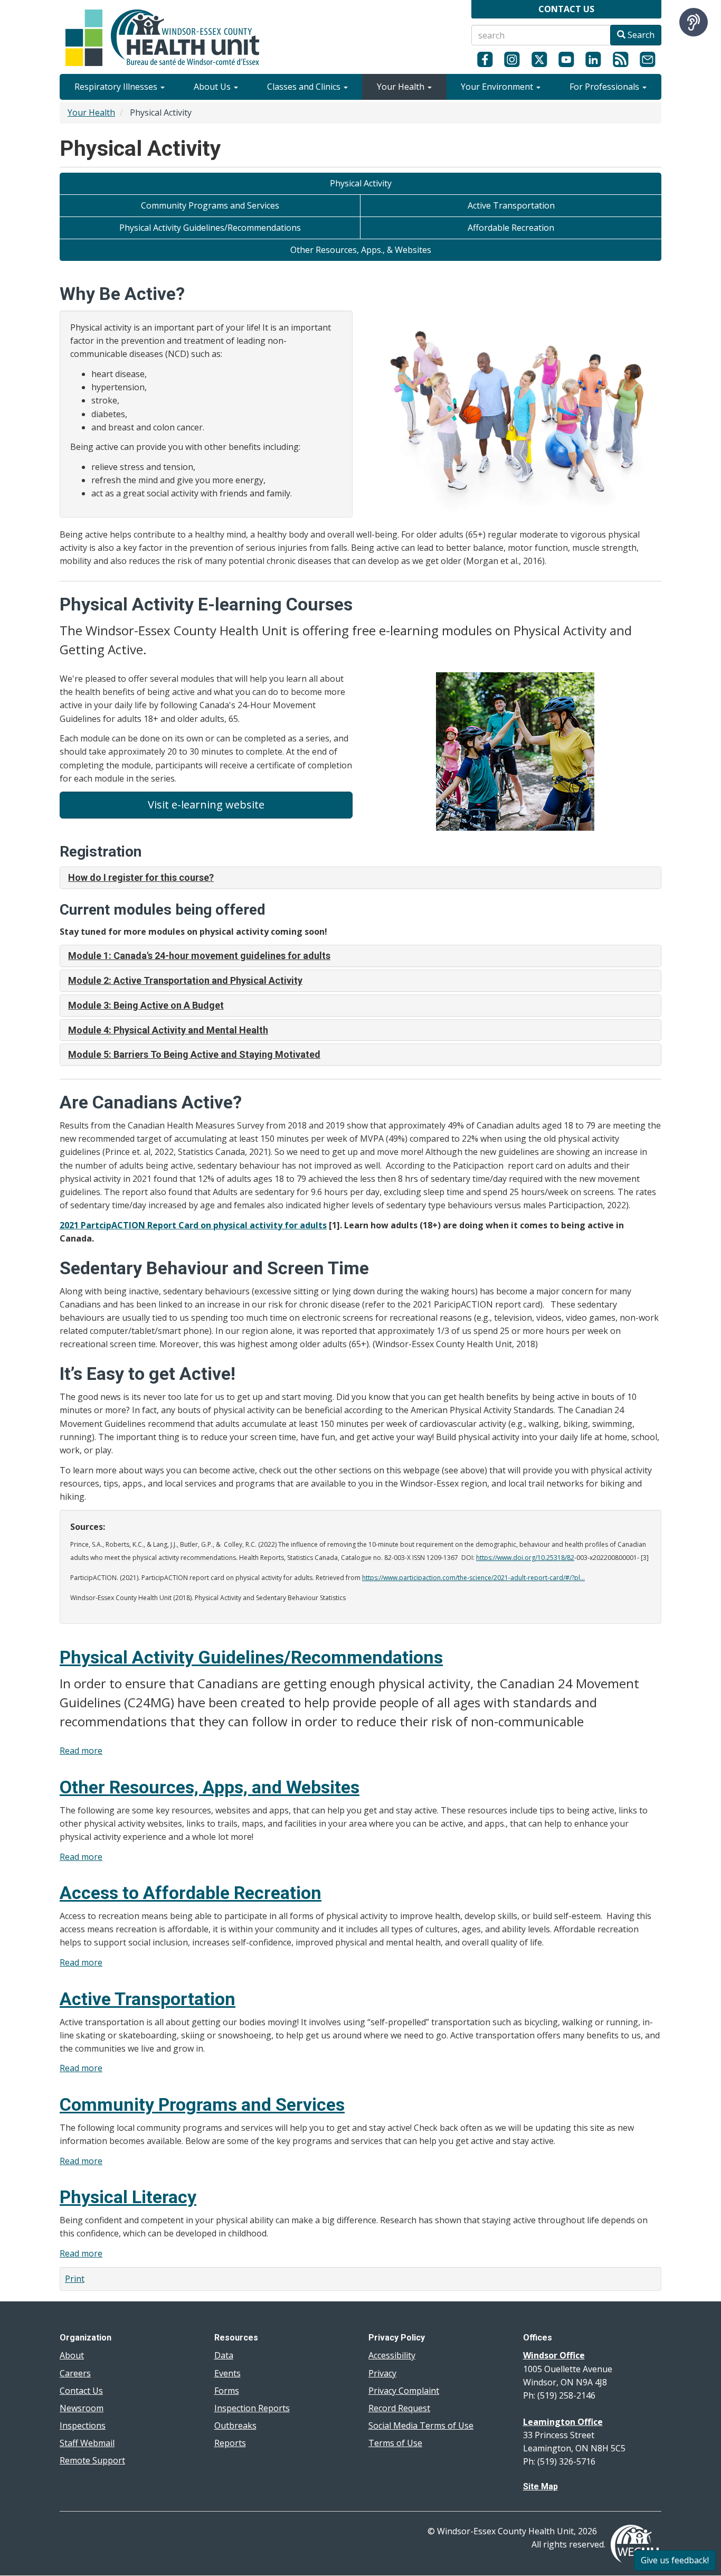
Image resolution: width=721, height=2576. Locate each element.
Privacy (382, 2373)
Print (75, 2279)
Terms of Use (395, 2443)
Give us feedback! (675, 2560)
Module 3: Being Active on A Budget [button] (146, 1005)
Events (227, 2373)
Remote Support (92, 2460)
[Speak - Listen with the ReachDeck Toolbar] (694, 22)
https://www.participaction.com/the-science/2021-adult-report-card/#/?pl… (473, 1578)
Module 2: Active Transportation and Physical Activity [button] (185, 980)
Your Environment (498, 87)
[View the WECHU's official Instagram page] (512, 59)
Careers (75, 2373)
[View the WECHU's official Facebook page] (485, 59)
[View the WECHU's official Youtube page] (566, 59)
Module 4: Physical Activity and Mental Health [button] (168, 1030)
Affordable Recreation (511, 228)
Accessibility (392, 2355)
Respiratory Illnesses (117, 87)
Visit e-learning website (206, 805)
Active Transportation (511, 205)
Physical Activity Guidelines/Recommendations (210, 228)
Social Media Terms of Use (421, 2425)
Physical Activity (361, 183)
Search (640, 35)
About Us (213, 87)
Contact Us (81, 2391)
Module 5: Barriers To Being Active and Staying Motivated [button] (194, 1054)
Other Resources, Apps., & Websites (361, 250)
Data (224, 2355)
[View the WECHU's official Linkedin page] (594, 59)
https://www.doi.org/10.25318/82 (525, 1558)
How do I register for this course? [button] (141, 877)
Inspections (83, 2425)
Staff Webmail (87, 2443)
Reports (230, 2443)
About (72, 2355)
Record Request (399, 2408)
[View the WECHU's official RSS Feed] (620, 59)
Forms (227, 2391)
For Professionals (605, 87)
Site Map (540, 2486)
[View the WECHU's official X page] (539, 59)
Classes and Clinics (305, 87)
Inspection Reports (252, 2408)
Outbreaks (235, 2425)
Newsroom (82, 2408)
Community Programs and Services (210, 205)
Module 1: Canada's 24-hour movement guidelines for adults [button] (199, 956)
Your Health (402, 87)
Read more (81, 1751)
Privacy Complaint (404, 2391)
